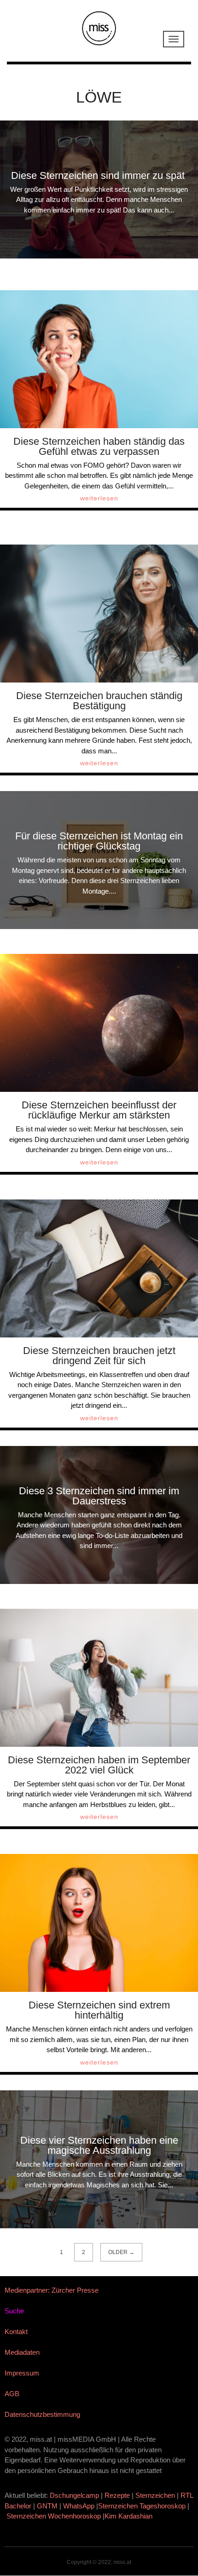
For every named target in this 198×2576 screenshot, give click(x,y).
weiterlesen (99, 498)
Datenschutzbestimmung (42, 2414)
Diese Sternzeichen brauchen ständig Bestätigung (99, 701)
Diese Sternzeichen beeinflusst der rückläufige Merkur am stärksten (99, 1110)
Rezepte (117, 2495)
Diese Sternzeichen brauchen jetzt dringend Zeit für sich (99, 1356)
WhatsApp (79, 2506)
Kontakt (16, 2332)
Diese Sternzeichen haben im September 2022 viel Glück (99, 1765)
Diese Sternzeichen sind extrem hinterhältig (99, 2010)
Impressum (22, 2373)
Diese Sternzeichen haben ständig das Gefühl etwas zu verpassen (99, 446)
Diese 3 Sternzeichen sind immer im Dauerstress (99, 1496)
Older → (121, 2252)
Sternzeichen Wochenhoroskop (54, 2516)
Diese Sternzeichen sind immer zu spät (99, 175)
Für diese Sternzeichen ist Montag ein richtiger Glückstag (99, 841)
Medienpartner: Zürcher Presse (52, 2290)
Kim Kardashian (129, 2516)
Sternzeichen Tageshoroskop (142, 2506)
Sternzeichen (155, 2495)
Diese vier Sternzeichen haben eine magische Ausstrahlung (99, 2145)
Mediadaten (22, 2352)
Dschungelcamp (74, 2495)
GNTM (47, 2506)
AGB (12, 2394)
